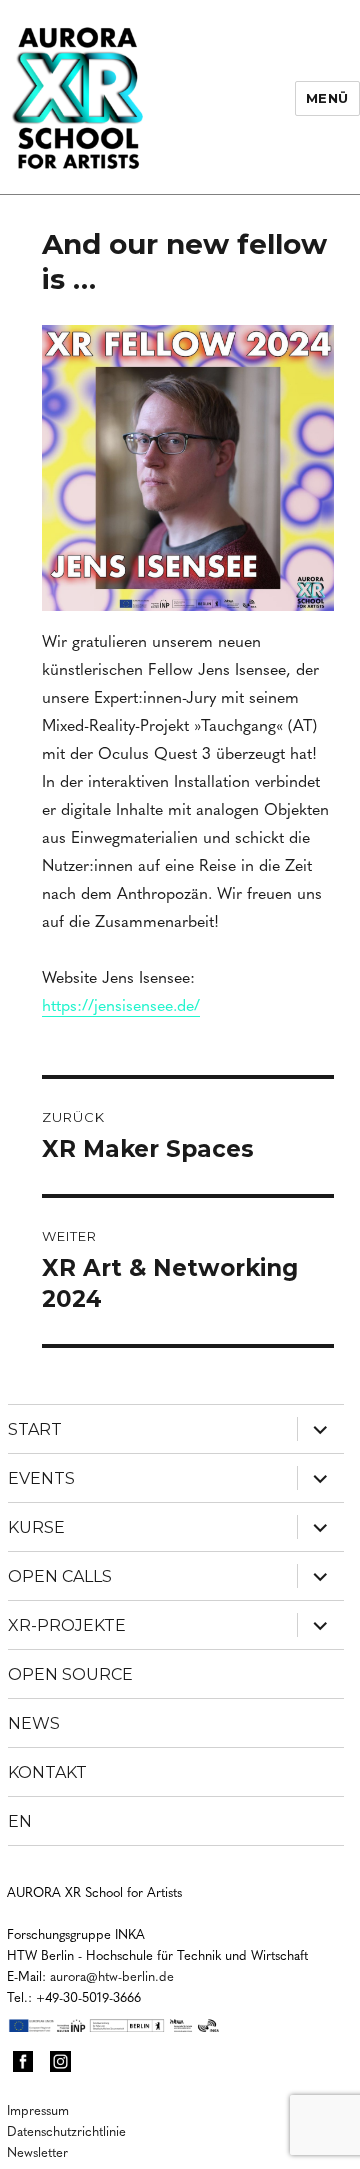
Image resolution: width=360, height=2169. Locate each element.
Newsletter (37, 2151)
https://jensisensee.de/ (121, 1004)
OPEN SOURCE (70, 1674)
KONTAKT (47, 1772)
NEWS (34, 1723)
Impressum (38, 2109)
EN (20, 1821)
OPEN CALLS (60, 1576)
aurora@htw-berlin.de (112, 1975)
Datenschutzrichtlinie (66, 2130)
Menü (327, 98)
